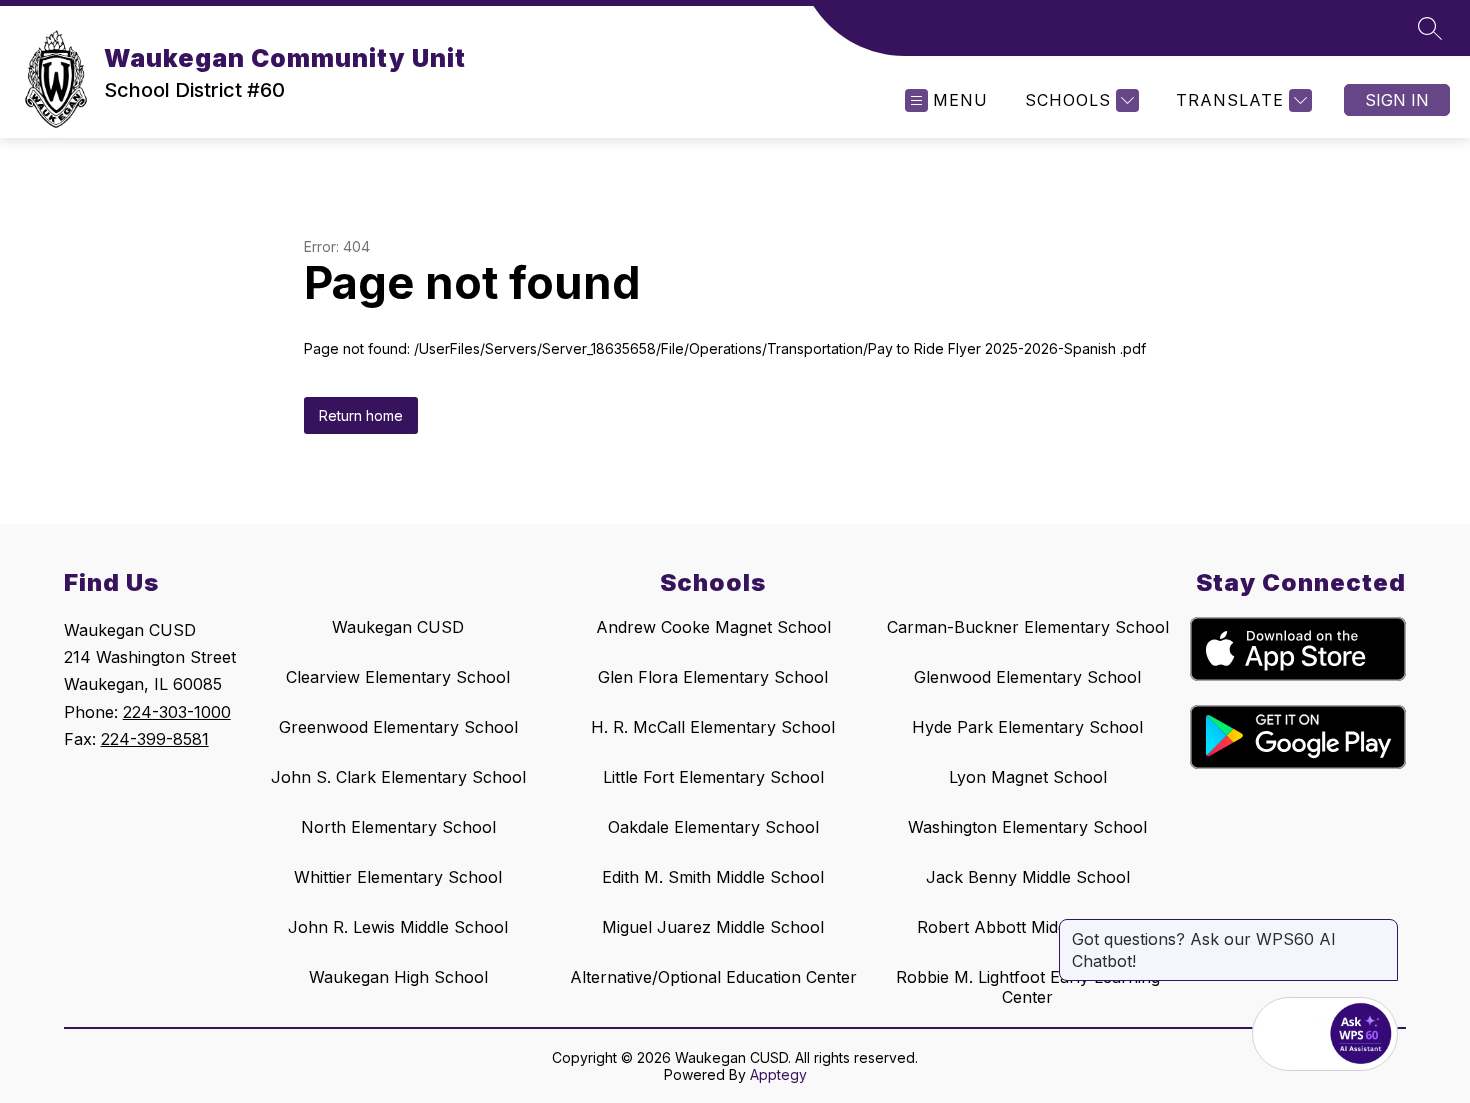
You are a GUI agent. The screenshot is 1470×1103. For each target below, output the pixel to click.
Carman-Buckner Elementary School (1028, 627)
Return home (361, 415)
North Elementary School (398, 827)
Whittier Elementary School (398, 877)
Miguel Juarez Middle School (713, 927)
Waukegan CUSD (398, 627)
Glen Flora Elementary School (713, 677)
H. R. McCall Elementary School (713, 727)
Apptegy (778, 1074)
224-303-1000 (177, 712)
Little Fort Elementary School (713, 777)
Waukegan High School (398, 977)
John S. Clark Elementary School (398, 777)
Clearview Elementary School (398, 677)
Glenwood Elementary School (1027, 677)
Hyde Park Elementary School (1027, 727)
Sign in (1397, 100)
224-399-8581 (155, 739)
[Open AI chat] (1361, 1034)
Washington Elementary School (1027, 827)
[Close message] (1382, 929)
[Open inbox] (1289, 1034)
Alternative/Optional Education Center (713, 977)
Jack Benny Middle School (1028, 877)
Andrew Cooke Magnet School (713, 627)
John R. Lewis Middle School (398, 927)
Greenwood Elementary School (398, 727)
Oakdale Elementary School (713, 827)
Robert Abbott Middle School (1028, 927)
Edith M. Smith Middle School (713, 877)
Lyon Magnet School (1028, 777)
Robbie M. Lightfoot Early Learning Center (1028, 987)
